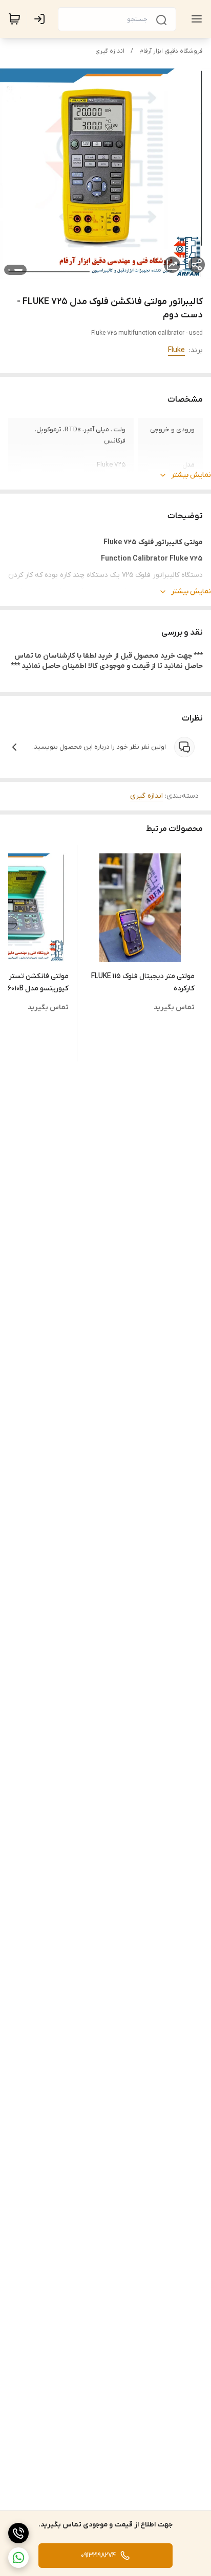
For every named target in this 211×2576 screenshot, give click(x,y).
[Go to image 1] (18, 270)
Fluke (176, 350)
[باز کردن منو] (195, 19)
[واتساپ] (18, 2558)
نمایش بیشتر (191, 475)
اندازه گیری (110, 51)
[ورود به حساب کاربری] (41, 19)
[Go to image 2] (9, 270)
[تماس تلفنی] (18, 2533)
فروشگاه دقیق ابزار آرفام (171, 51)
